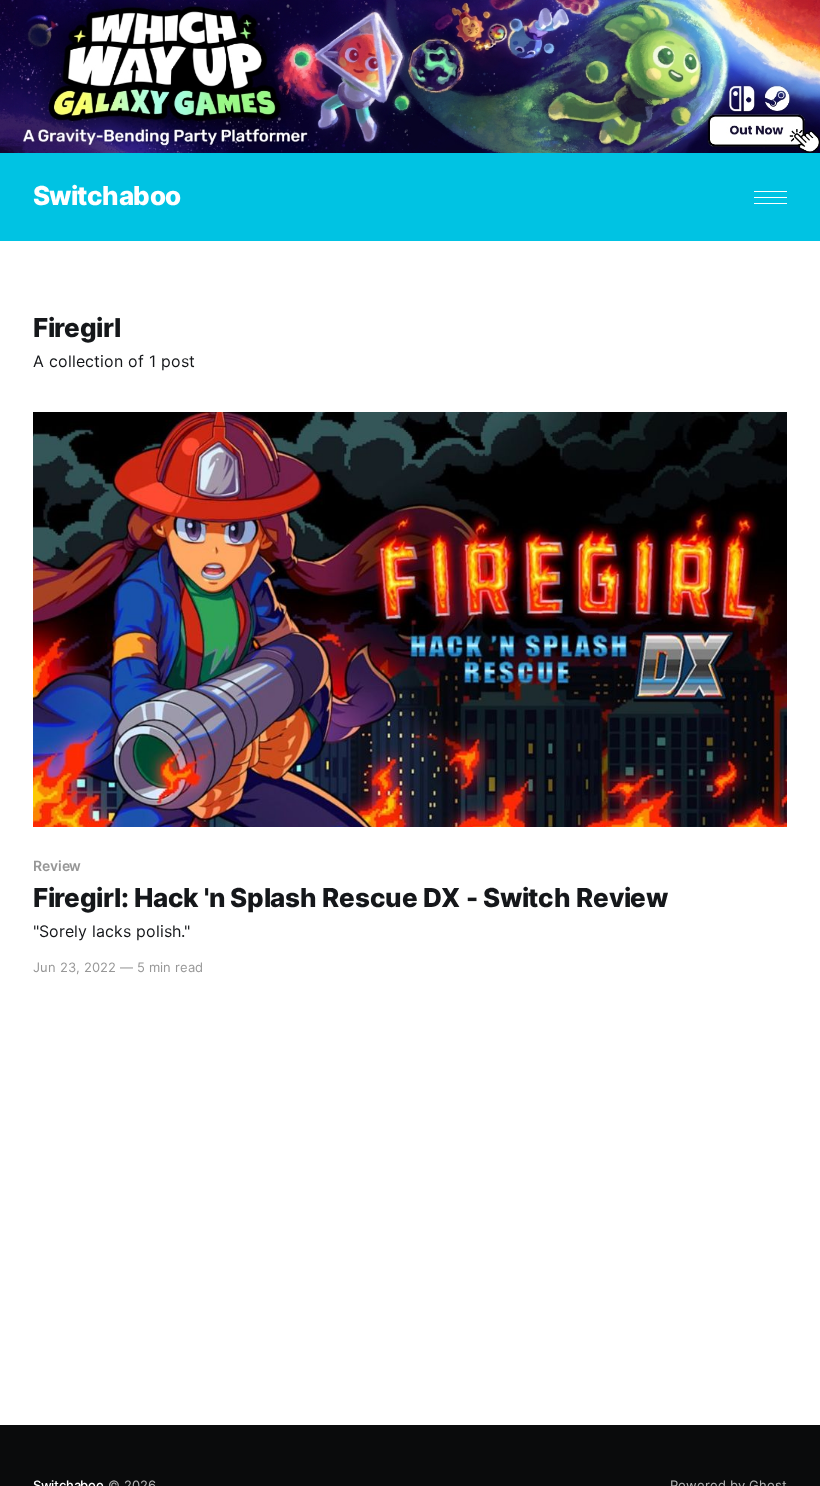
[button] (770, 197)
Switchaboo (107, 196)
